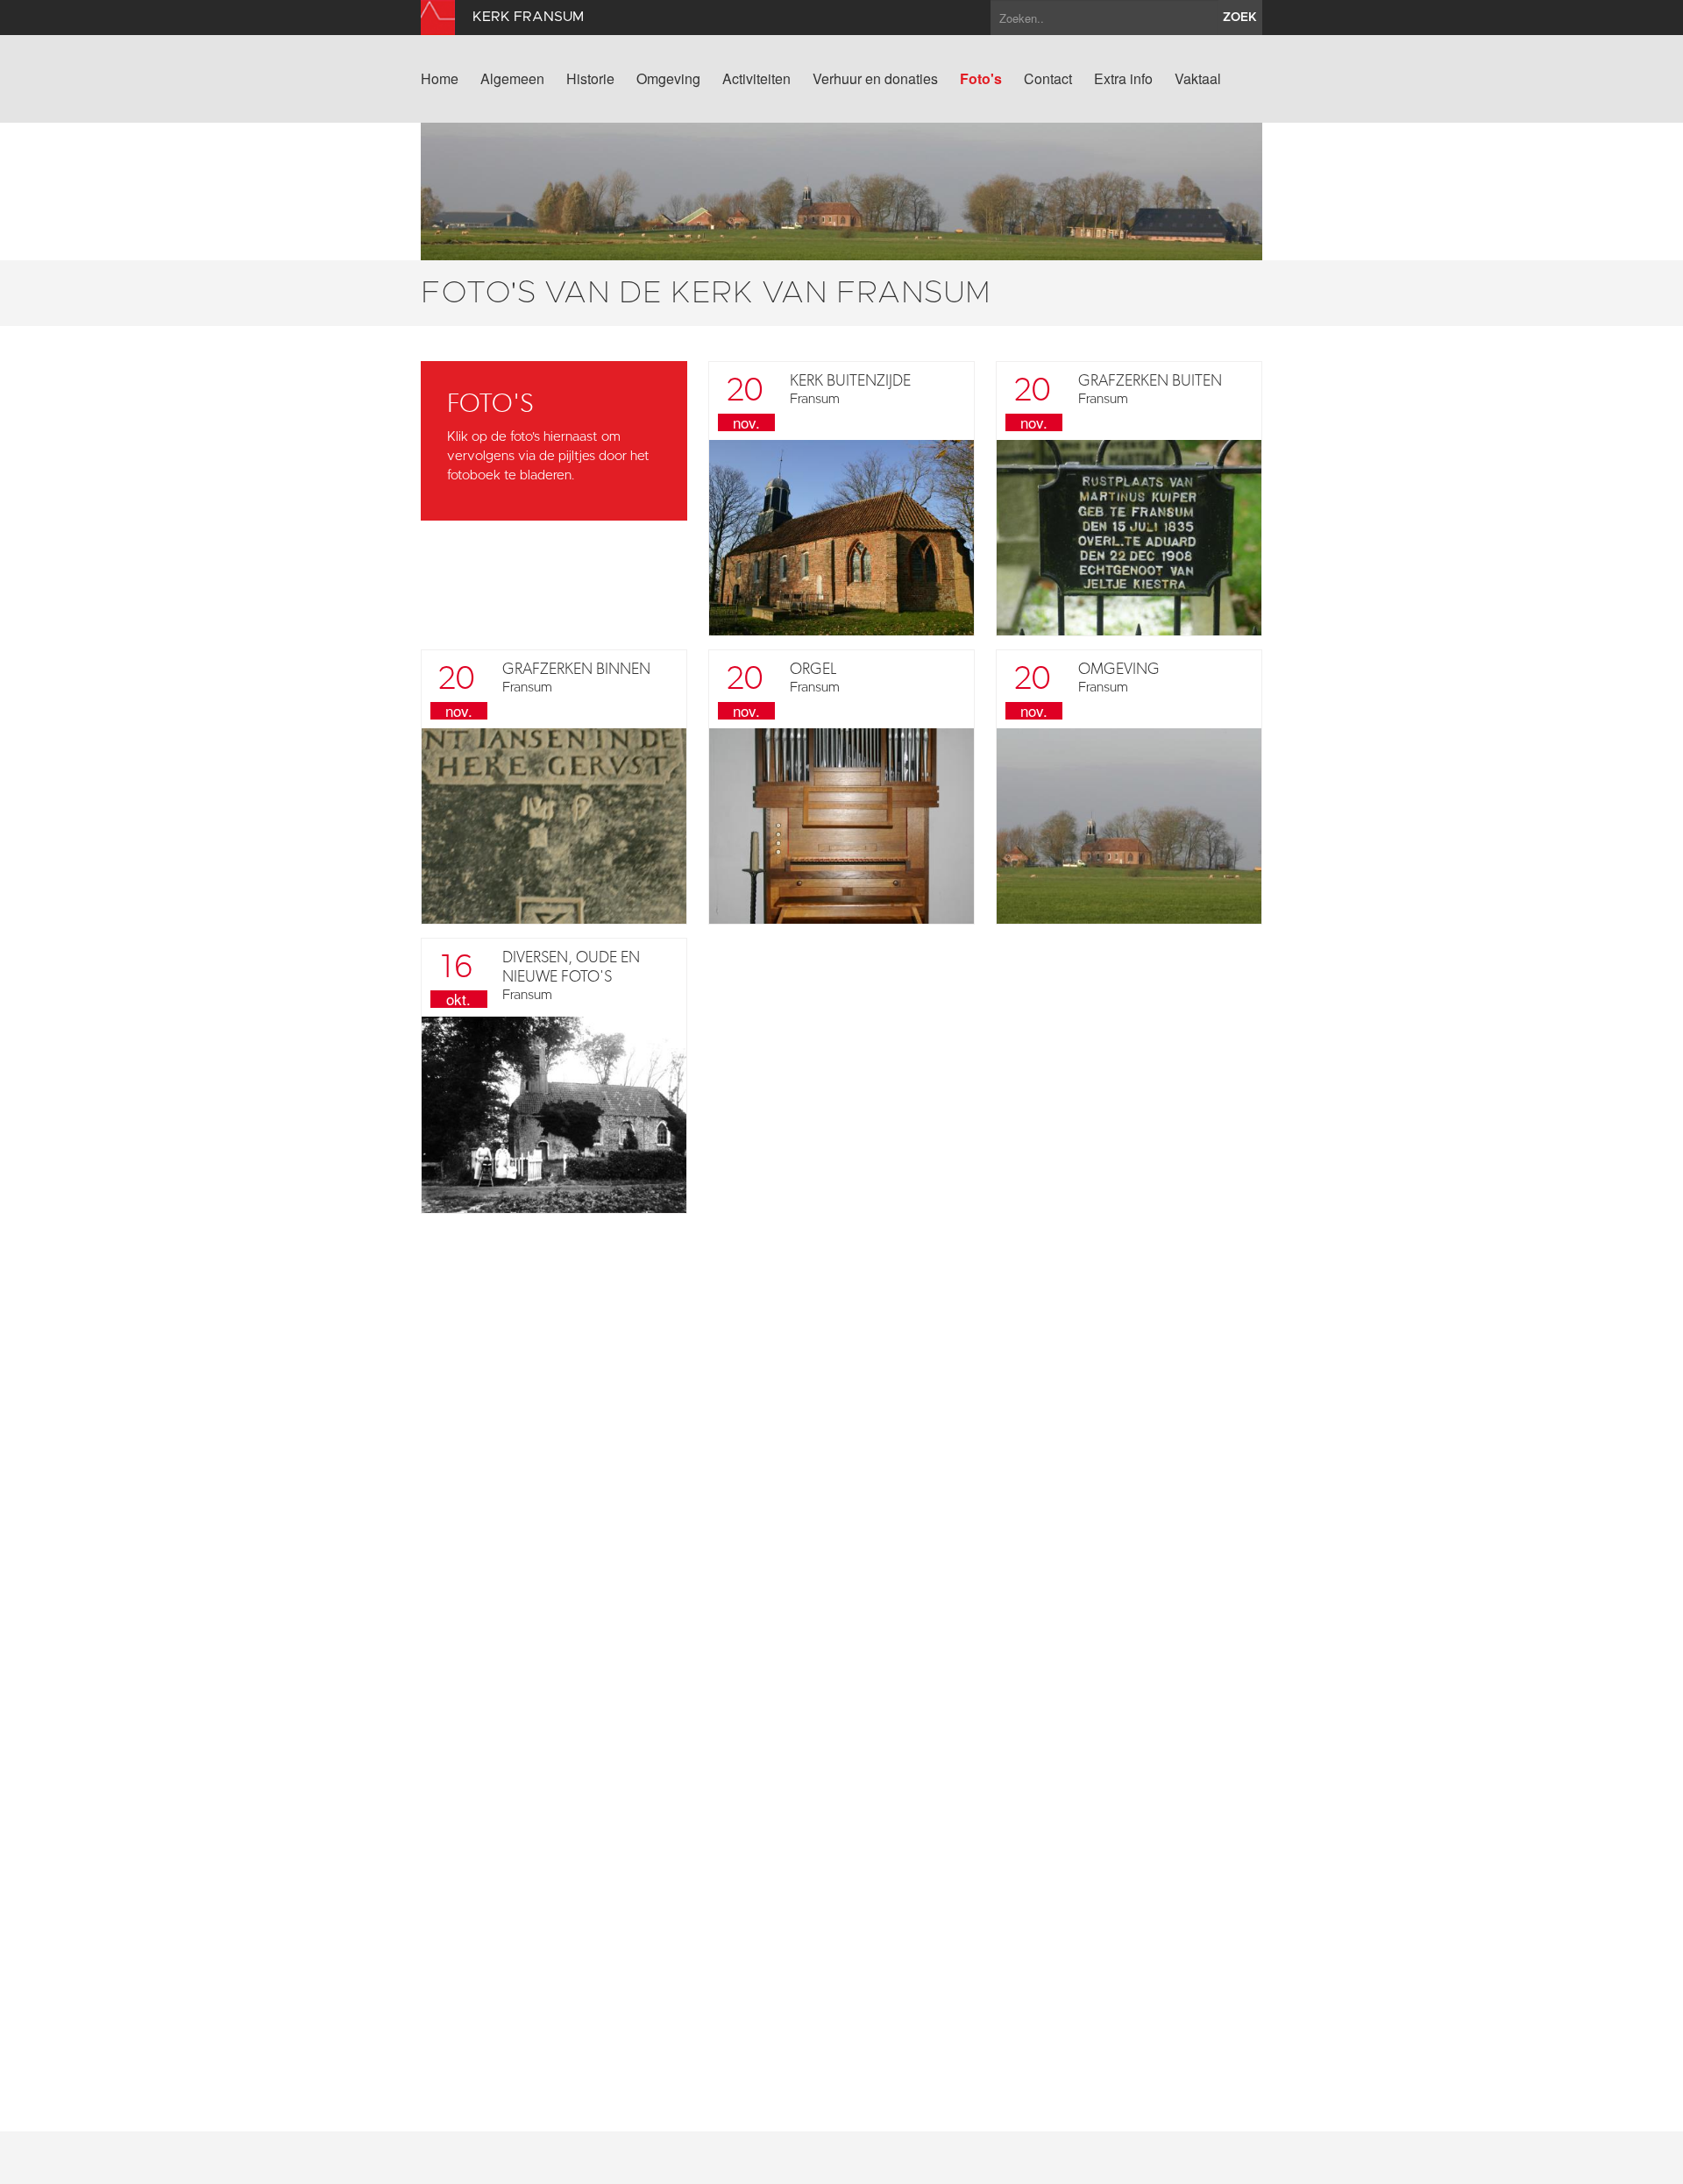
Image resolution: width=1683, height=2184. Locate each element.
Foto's (981, 79)
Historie (590, 79)
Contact (1048, 79)
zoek (1240, 18)
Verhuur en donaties (875, 79)
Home (440, 79)
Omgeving (668, 79)
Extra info (1123, 79)
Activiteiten (756, 79)
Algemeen (512, 79)
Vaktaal (1198, 79)
